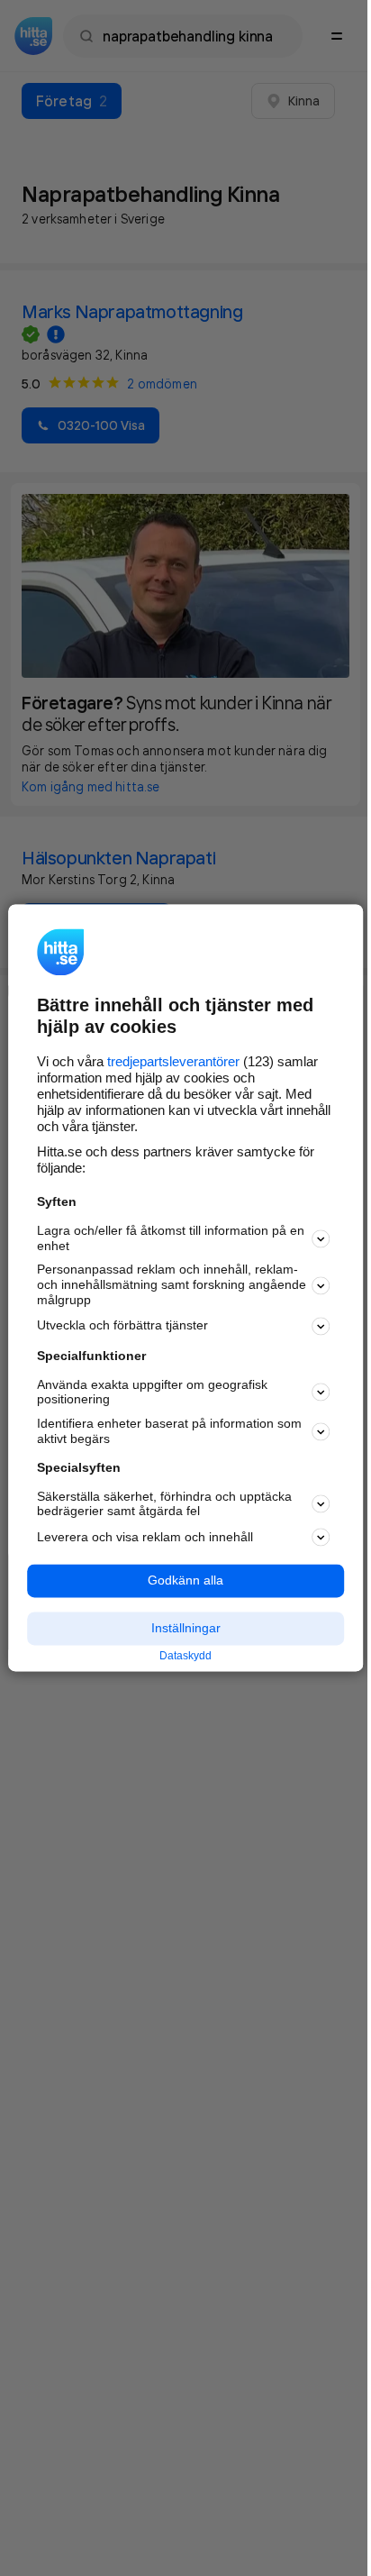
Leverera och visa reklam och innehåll (145, 1537)
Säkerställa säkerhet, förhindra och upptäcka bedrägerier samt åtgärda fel (164, 1504)
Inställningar (186, 1628)
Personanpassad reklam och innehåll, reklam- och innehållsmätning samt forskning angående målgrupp (172, 1285)
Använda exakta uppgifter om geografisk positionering (152, 1392)
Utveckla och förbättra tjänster (122, 1326)
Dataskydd (185, 1656)
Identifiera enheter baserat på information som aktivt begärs (169, 1432)
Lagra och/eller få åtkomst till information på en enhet (171, 1238)
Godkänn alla (185, 1581)
